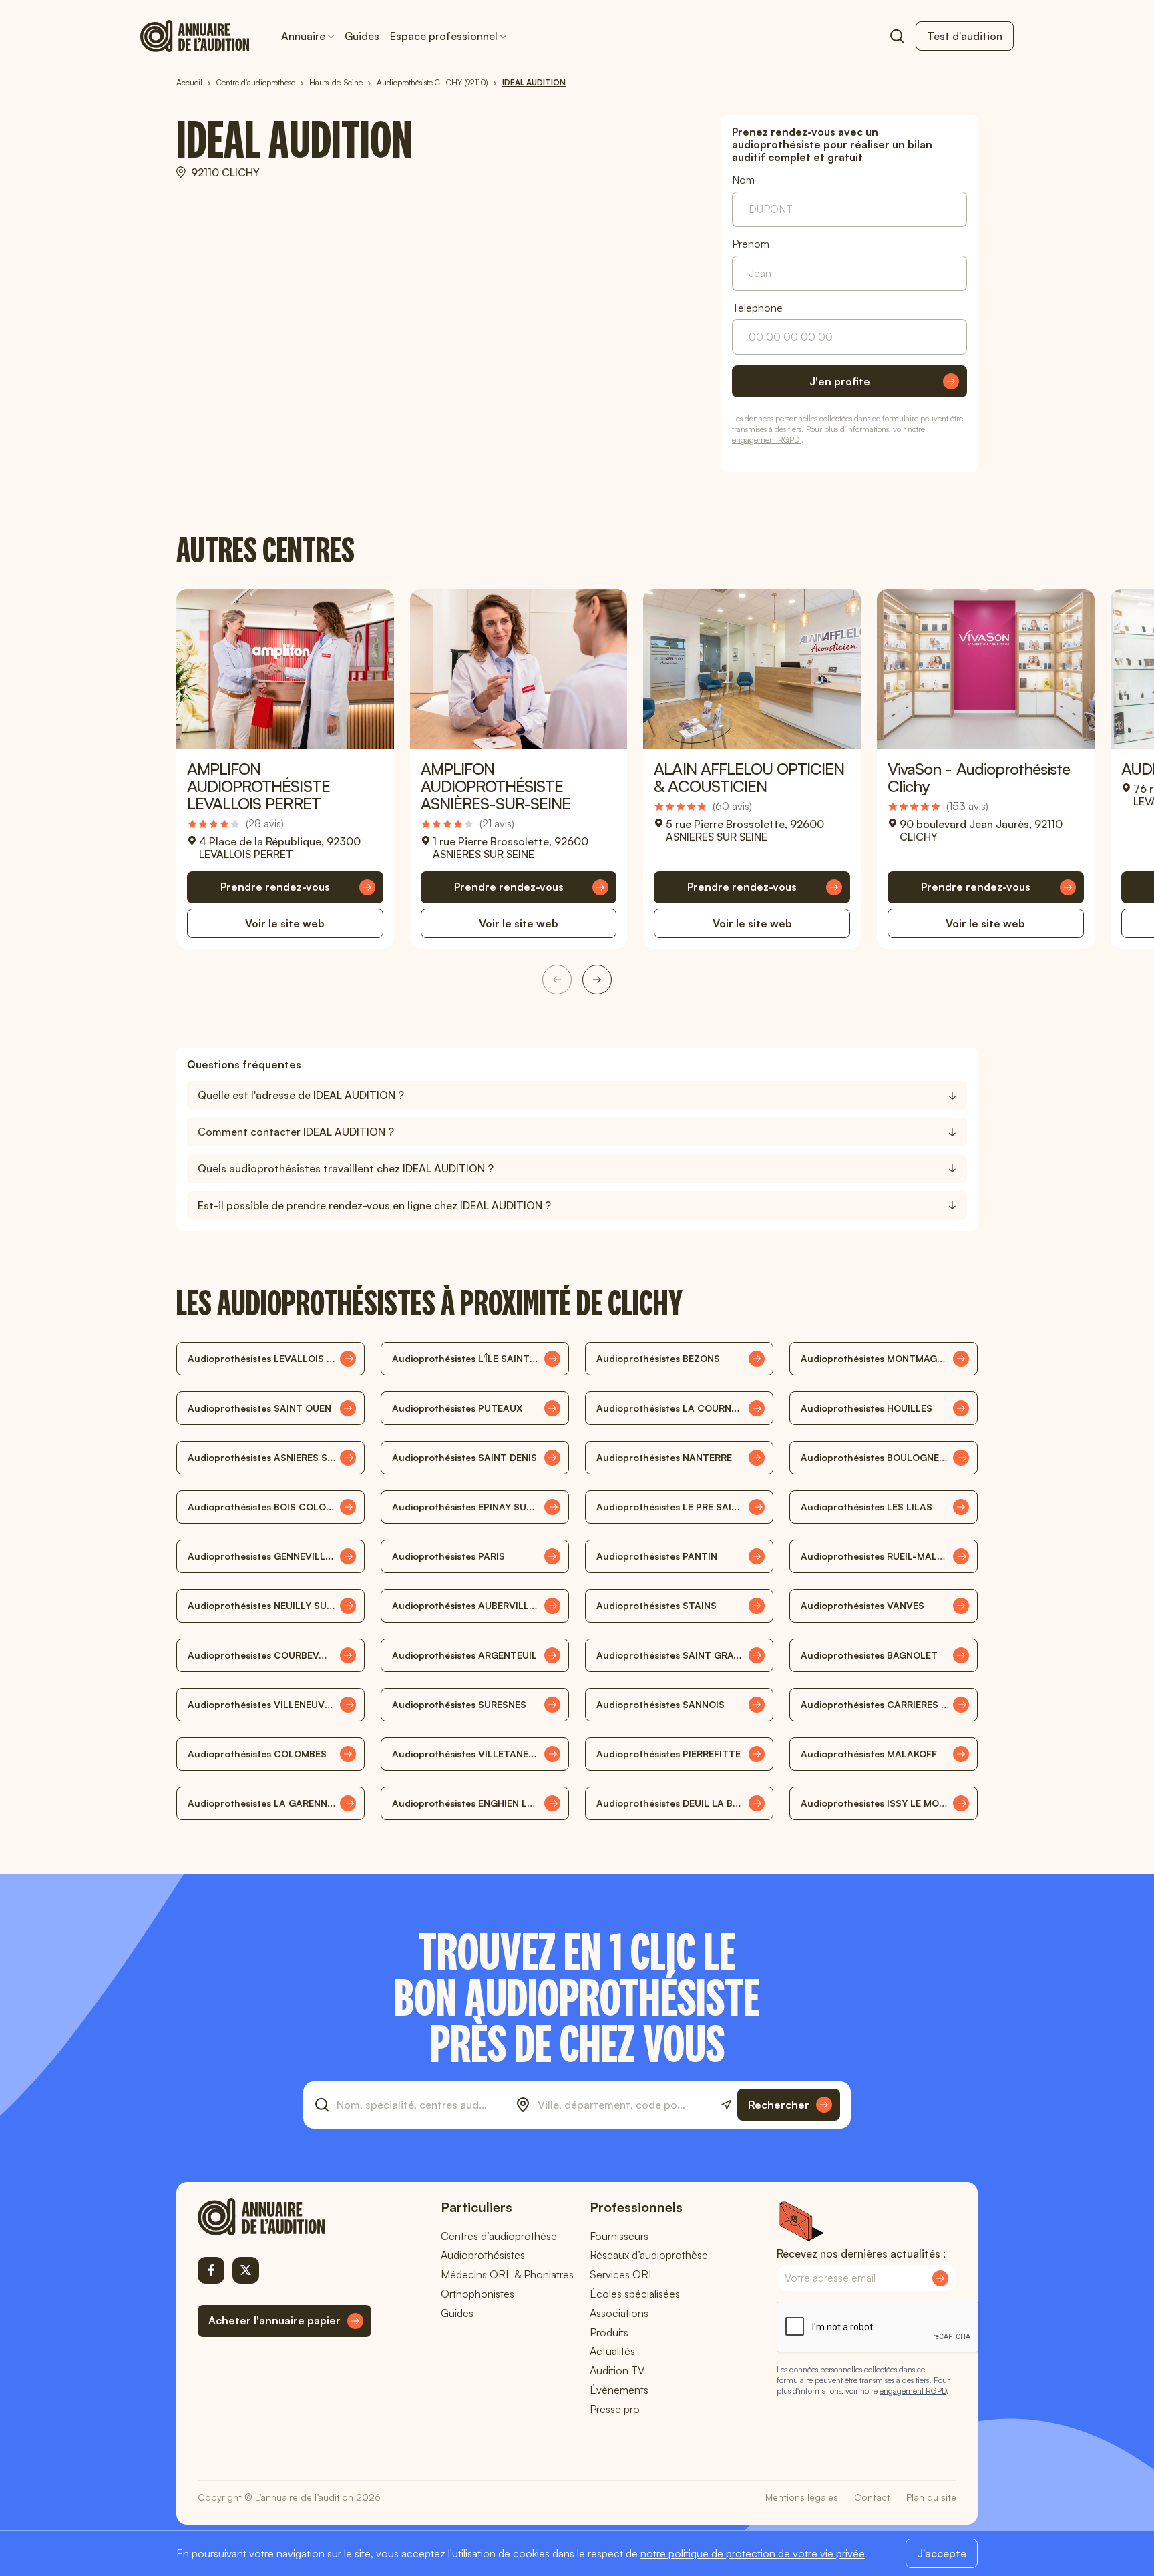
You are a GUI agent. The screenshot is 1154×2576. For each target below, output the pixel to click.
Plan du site (931, 2497)
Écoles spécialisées (635, 2294)
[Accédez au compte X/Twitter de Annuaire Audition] (246, 2270)
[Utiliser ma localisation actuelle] (726, 2105)
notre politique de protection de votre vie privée (753, 2553)
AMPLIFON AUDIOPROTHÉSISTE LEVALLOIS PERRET (258, 786)
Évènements (619, 2390)
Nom (743, 180)
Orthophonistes (477, 2294)
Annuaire (303, 36)
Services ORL (622, 2274)
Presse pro (615, 2409)
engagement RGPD (913, 2391)
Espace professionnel (444, 36)
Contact (872, 2497)
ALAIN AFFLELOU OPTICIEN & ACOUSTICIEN (749, 777)
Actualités (612, 2351)
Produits (609, 2332)
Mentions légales (802, 2497)
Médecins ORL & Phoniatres (507, 2274)
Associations (619, 2313)
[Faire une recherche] (897, 36)
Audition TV (617, 2370)
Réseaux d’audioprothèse (649, 2255)
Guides (362, 36)
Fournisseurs (619, 2236)
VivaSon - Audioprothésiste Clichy (979, 777)
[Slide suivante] (597, 980)
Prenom (751, 244)
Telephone (757, 308)
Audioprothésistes (483, 2255)
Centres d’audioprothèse (499, 2236)
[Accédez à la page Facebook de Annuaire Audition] (211, 2270)
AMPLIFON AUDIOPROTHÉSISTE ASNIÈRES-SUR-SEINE (496, 786)
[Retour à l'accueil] (284, 2217)
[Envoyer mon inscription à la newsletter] (940, 2278)
